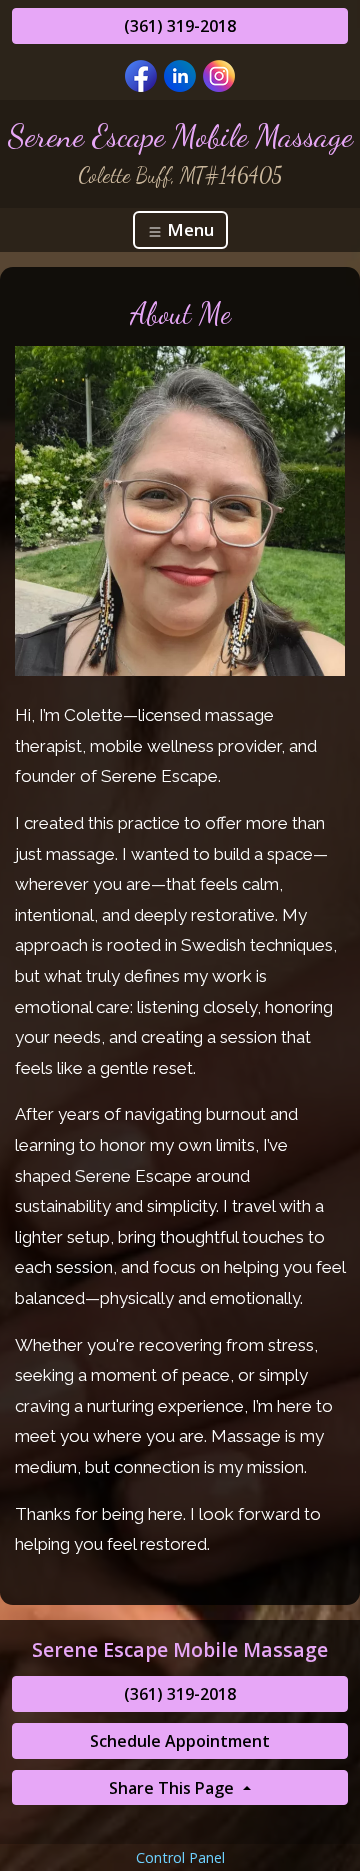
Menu (188, 229)
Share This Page (173, 1788)
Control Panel (180, 1857)
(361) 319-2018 (180, 26)
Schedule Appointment (180, 1741)
